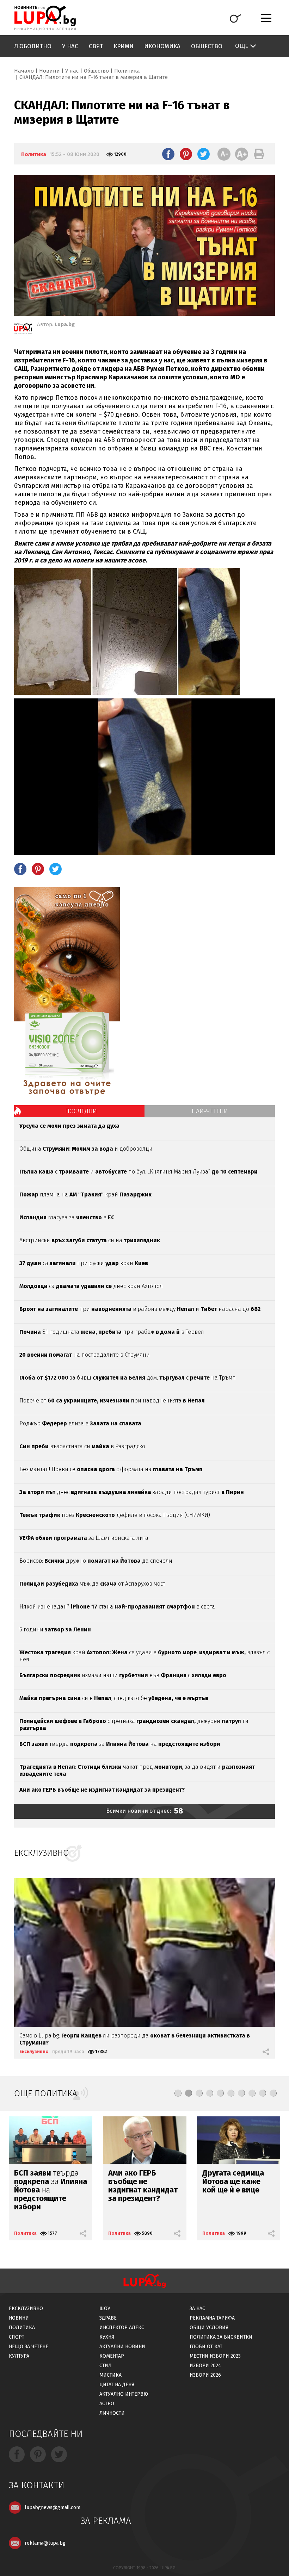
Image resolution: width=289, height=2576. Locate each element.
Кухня (107, 2337)
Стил (106, 2366)
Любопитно (33, 46)
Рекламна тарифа (212, 2318)
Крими (124, 46)
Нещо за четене (29, 2347)
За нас (197, 2309)
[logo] (45, 18)
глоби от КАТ (206, 2347)
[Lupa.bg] (23, 330)
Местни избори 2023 (215, 2356)
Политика (127, 71)
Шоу (105, 2309)
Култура (19, 2356)
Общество (207, 46)
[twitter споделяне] (204, 154)
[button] (178, 2093)
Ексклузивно (34, 2051)
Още (242, 46)
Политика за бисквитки (221, 2337)
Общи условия (209, 2328)
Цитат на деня (117, 2385)
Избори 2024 (205, 2366)
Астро (107, 2404)
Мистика (110, 2375)
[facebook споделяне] (168, 154)
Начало (24, 71)
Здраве (108, 2318)
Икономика (162, 46)
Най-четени (210, 1111)
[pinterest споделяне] (186, 154)
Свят (96, 46)
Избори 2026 (205, 2375)
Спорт (17, 2337)
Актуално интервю (124, 2394)
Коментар (112, 2356)
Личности (112, 2413)
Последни (81, 1111)
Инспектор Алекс (122, 2328)
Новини (50, 71)
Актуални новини (122, 2347)
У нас (70, 46)
